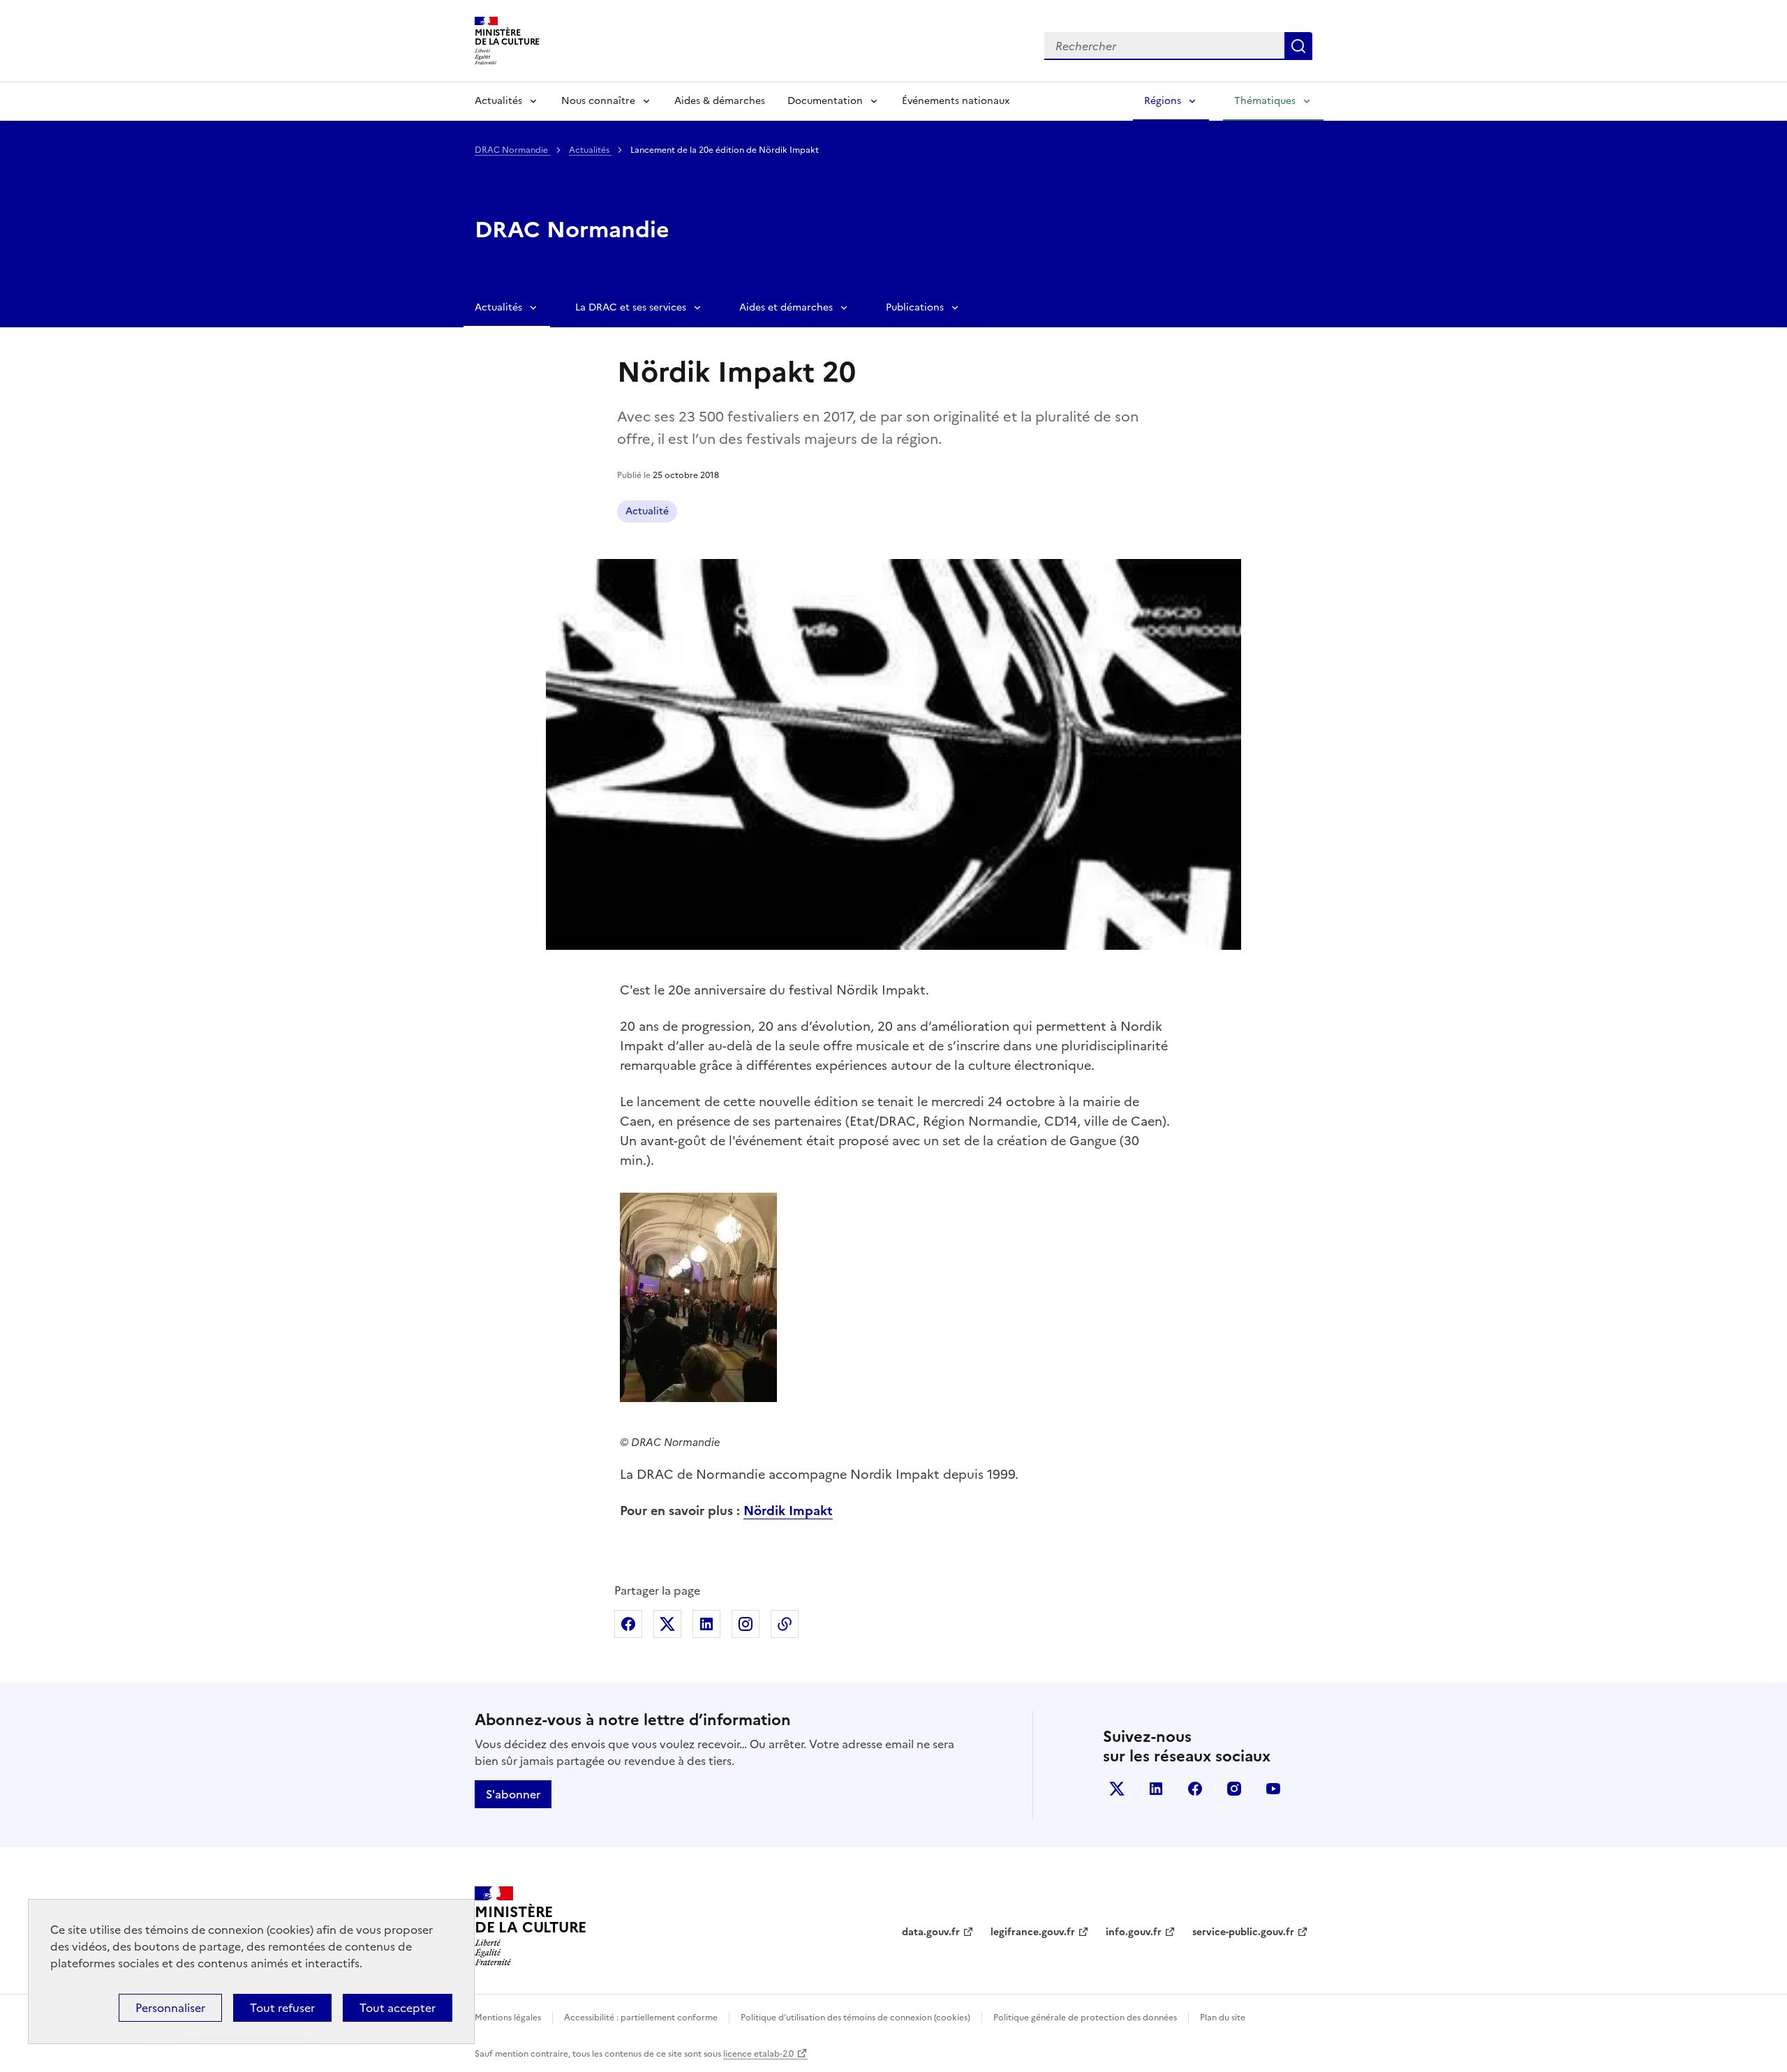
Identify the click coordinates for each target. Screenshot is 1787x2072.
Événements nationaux (956, 101)
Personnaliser (170, 2008)
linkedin (1156, 1789)
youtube (1273, 1789)
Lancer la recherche (1298, 46)
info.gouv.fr (1134, 1932)
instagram (1234, 1789)
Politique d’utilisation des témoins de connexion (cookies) (855, 2018)
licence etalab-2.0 (758, 2054)
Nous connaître (598, 101)
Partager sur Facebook (628, 1624)
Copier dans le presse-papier (785, 1624)
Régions (1163, 101)
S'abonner (513, 1794)
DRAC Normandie (512, 150)
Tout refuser (282, 2008)
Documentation (825, 101)
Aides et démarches (786, 307)
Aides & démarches (720, 101)
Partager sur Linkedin (706, 1624)
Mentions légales (508, 2018)
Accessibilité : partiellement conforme (641, 2018)
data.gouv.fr (931, 1932)
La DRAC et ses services (631, 307)
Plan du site (1223, 2018)
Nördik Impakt (788, 1511)
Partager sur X (667, 1624)
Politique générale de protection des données (1085, 2018)
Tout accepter (398, 2008)
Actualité (647, 511)
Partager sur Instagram (746, 1624)
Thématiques (1265, 101)
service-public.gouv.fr (1243, 1932)
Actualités (498, 101)
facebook (1195, 1789)
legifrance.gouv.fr (1033, 1932)
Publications (915, 307)
